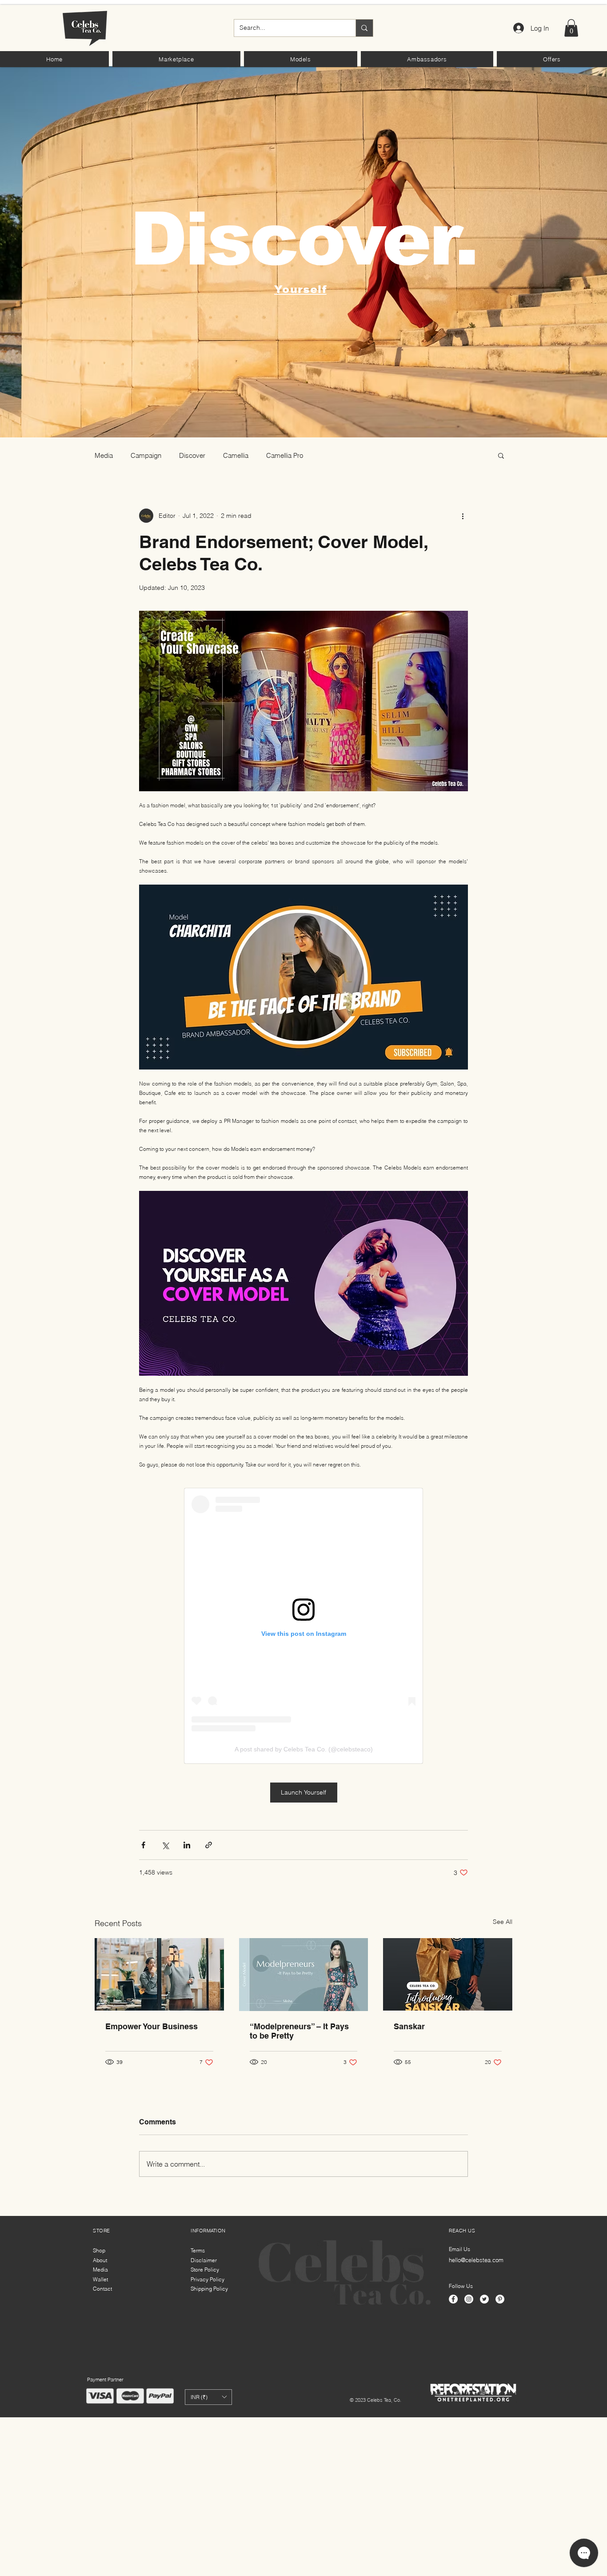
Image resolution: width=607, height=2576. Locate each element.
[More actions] (463, 516)
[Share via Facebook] (143, 1845)
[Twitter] (484, 2299)
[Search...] (364, 28)
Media (104, 455)
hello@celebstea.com (476, 2260)
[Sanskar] (448, 1974)
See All (503, 1922)
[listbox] (208, 2397)
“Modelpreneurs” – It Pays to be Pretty (299, 2031)
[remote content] (303, 1626)
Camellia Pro (285, 455)
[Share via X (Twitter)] (165, 1845)
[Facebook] (453, 2299)
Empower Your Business (152, 2026)
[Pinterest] (500, 2299)
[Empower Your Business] (159, 1974)
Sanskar (409, 2026)
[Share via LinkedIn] (187, 1845)
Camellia (236, 455)
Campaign (146, 455)
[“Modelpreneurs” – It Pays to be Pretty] (304, 1975)
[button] (176, 59)
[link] (571, 28)
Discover (192, 455)
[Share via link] (209, 1845)
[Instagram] (469, 2299)
